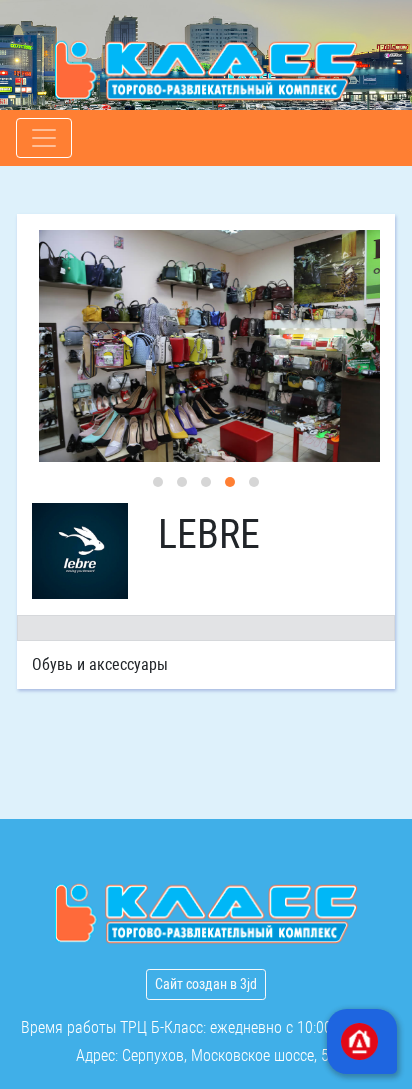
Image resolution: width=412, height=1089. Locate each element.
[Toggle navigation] (44, 138)
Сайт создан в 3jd (206, 984)
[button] (158, 482)
